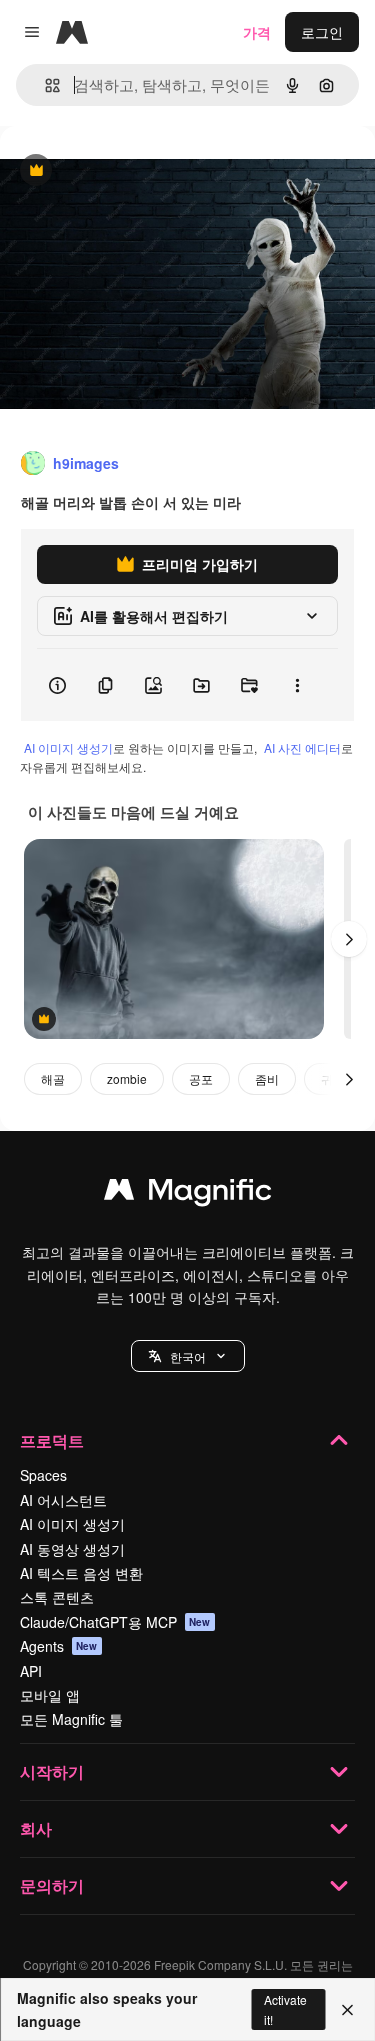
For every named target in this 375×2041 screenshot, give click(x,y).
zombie (127, 1078)
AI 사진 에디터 (302, 747)
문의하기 (52, 1885)
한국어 (188, 1356)
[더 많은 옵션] (297, 685)
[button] (188, 1356)
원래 (115, 171)
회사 (36, 1828)
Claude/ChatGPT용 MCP (115, 1622)
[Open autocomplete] (44, 85)
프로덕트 (52, 1440)
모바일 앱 (50, 1695)
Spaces (43, 1475)
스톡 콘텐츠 (57, 1597)
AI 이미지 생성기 (68, 747)
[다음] (349, 939)
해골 (53, 1078)
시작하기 (52, 1771)
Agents (59, 1646)
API (31, 1671)
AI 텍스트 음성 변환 (81, 1573)
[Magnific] (188, 1194)
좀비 (267, 1078)
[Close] (347, 2010)
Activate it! (285, 2009)
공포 (201, 1078)
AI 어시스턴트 (63, 1500)
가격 (257, 32)
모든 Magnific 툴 (71, 1719)
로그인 (322, 32)
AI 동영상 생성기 (72, 1549)
